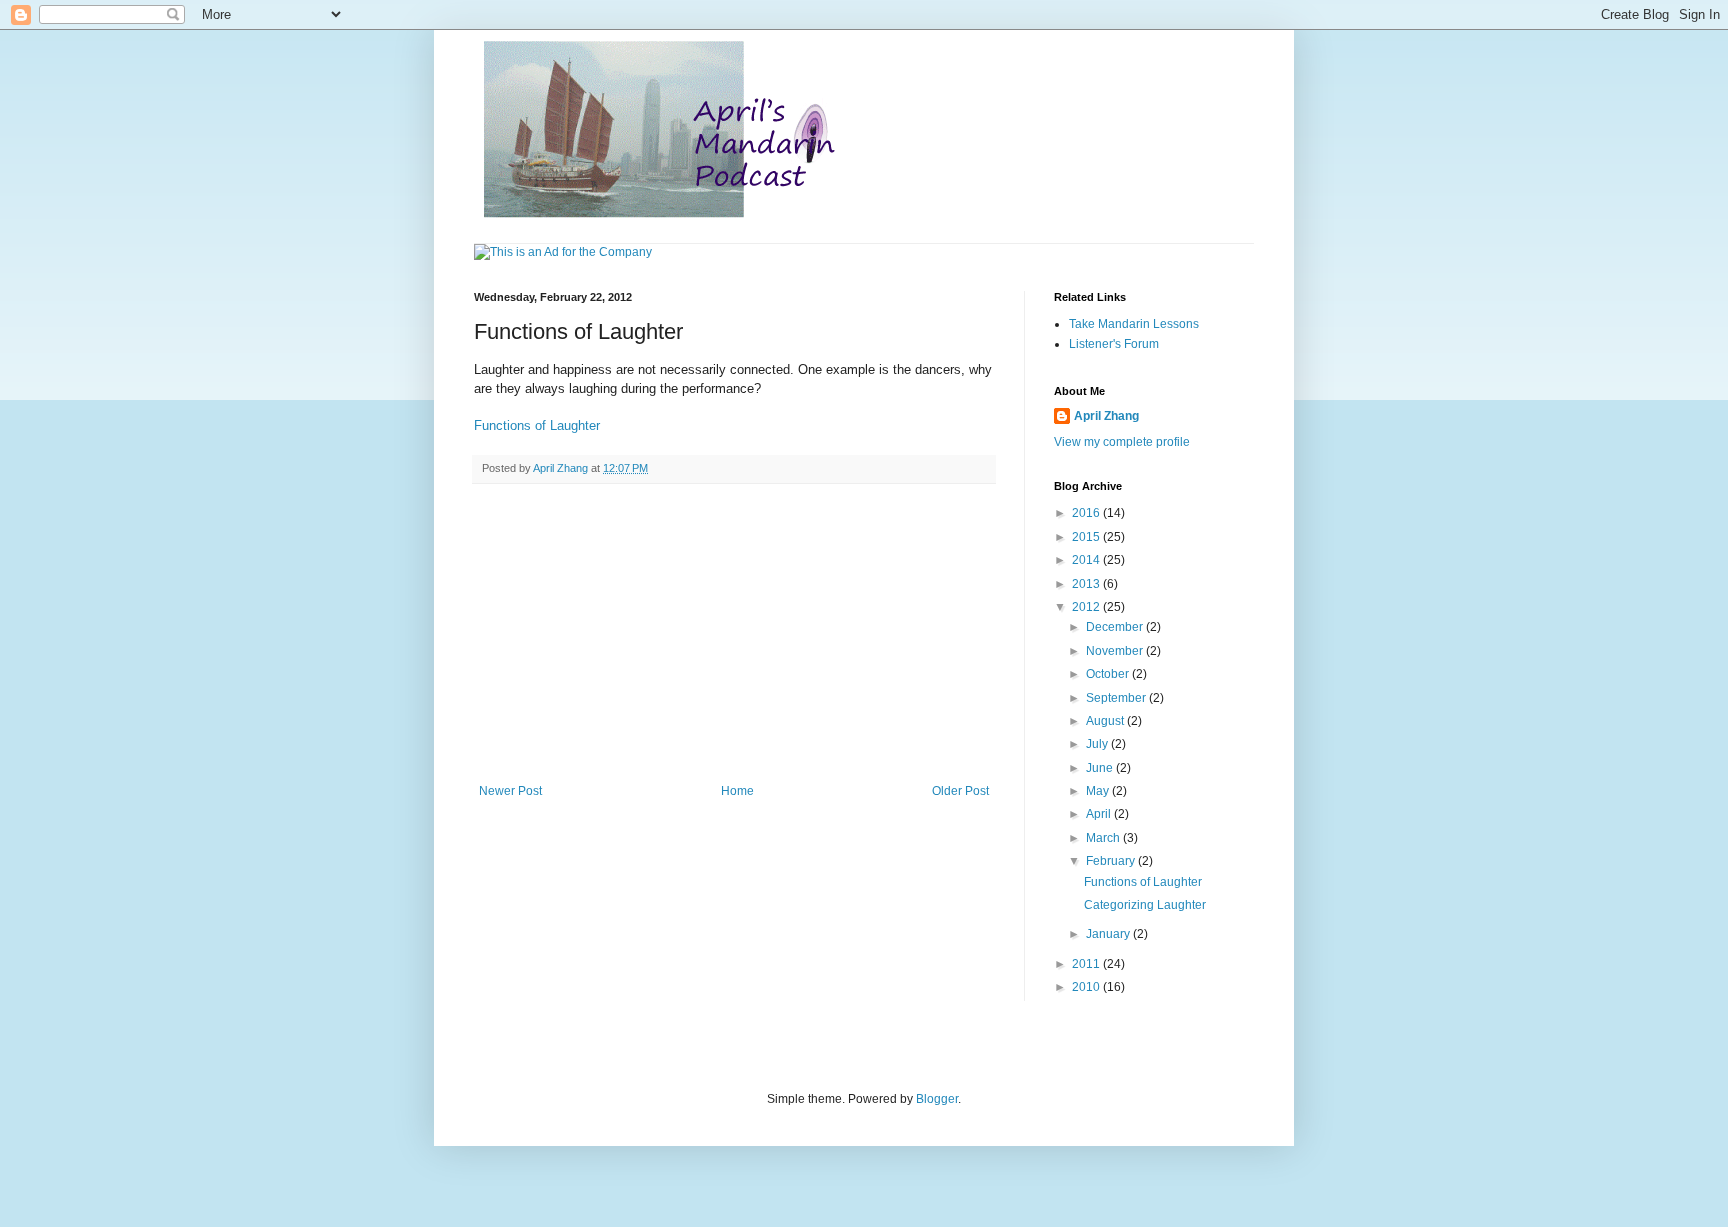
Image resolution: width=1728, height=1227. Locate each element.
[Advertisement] (734, 634)
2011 (1087, 964)
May (1099, 791)
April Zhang (1106, 416)
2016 (1087, 513)
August (1106, 721)
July (1098, 744)
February (1112, 861)
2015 (1087, 537)
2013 (1087, 584)
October (1109, 674)
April (1100, 814)
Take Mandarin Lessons (1134, 324)
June (1101, 768)
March (1104, 838)
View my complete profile (1122, 442)
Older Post (960, 791)
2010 (1087, 987)
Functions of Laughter (537, 425)
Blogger (937, 1099)
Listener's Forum (1114, 344)
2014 (1087, 560)
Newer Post (510, 791)
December (1116, 627)
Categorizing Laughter (1145, 905)
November (1116, 651)
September (1117, 698)
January (1109, 934)
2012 (1087, 607)
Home (737, 791)
